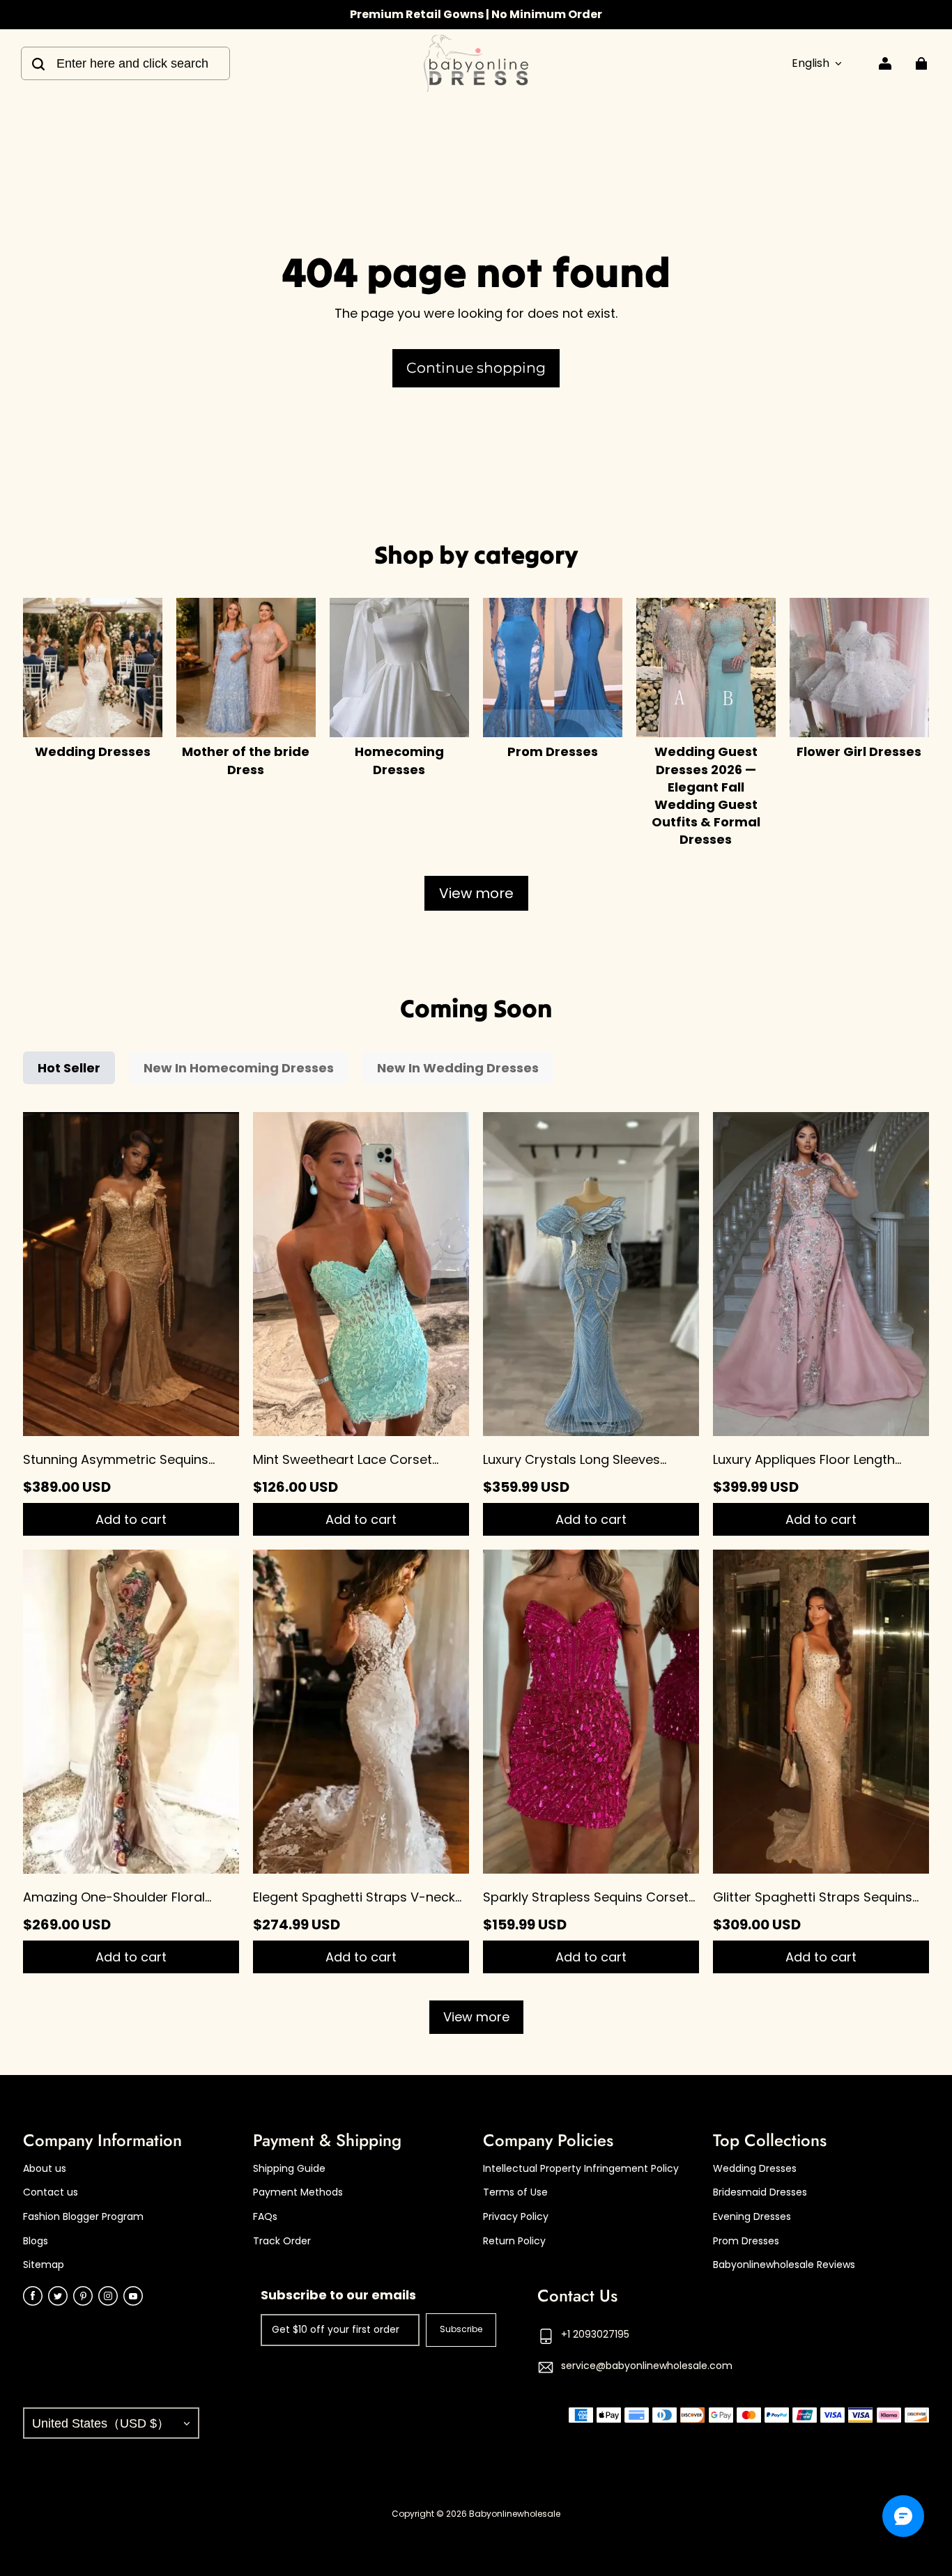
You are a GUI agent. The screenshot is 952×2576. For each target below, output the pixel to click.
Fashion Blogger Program (83, 2217)
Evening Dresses (752, 2217)
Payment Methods (298, 2192)
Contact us (51, 2192)
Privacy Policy (516, 2217)
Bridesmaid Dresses (760, 2192)
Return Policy (514, 2241)
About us (45, 2169)
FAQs (265, 2217)
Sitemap (44, 2265)
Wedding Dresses (755, 2169)
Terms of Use (515, 2192)
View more (476, 893)
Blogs (36, 2241)
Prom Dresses (746, 2241)
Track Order (282, 2241)
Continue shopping (476, 368)
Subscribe (461, 2329)
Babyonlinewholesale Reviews (784, 2265)
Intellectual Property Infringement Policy (581, 2169)
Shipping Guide (289, 2169)
